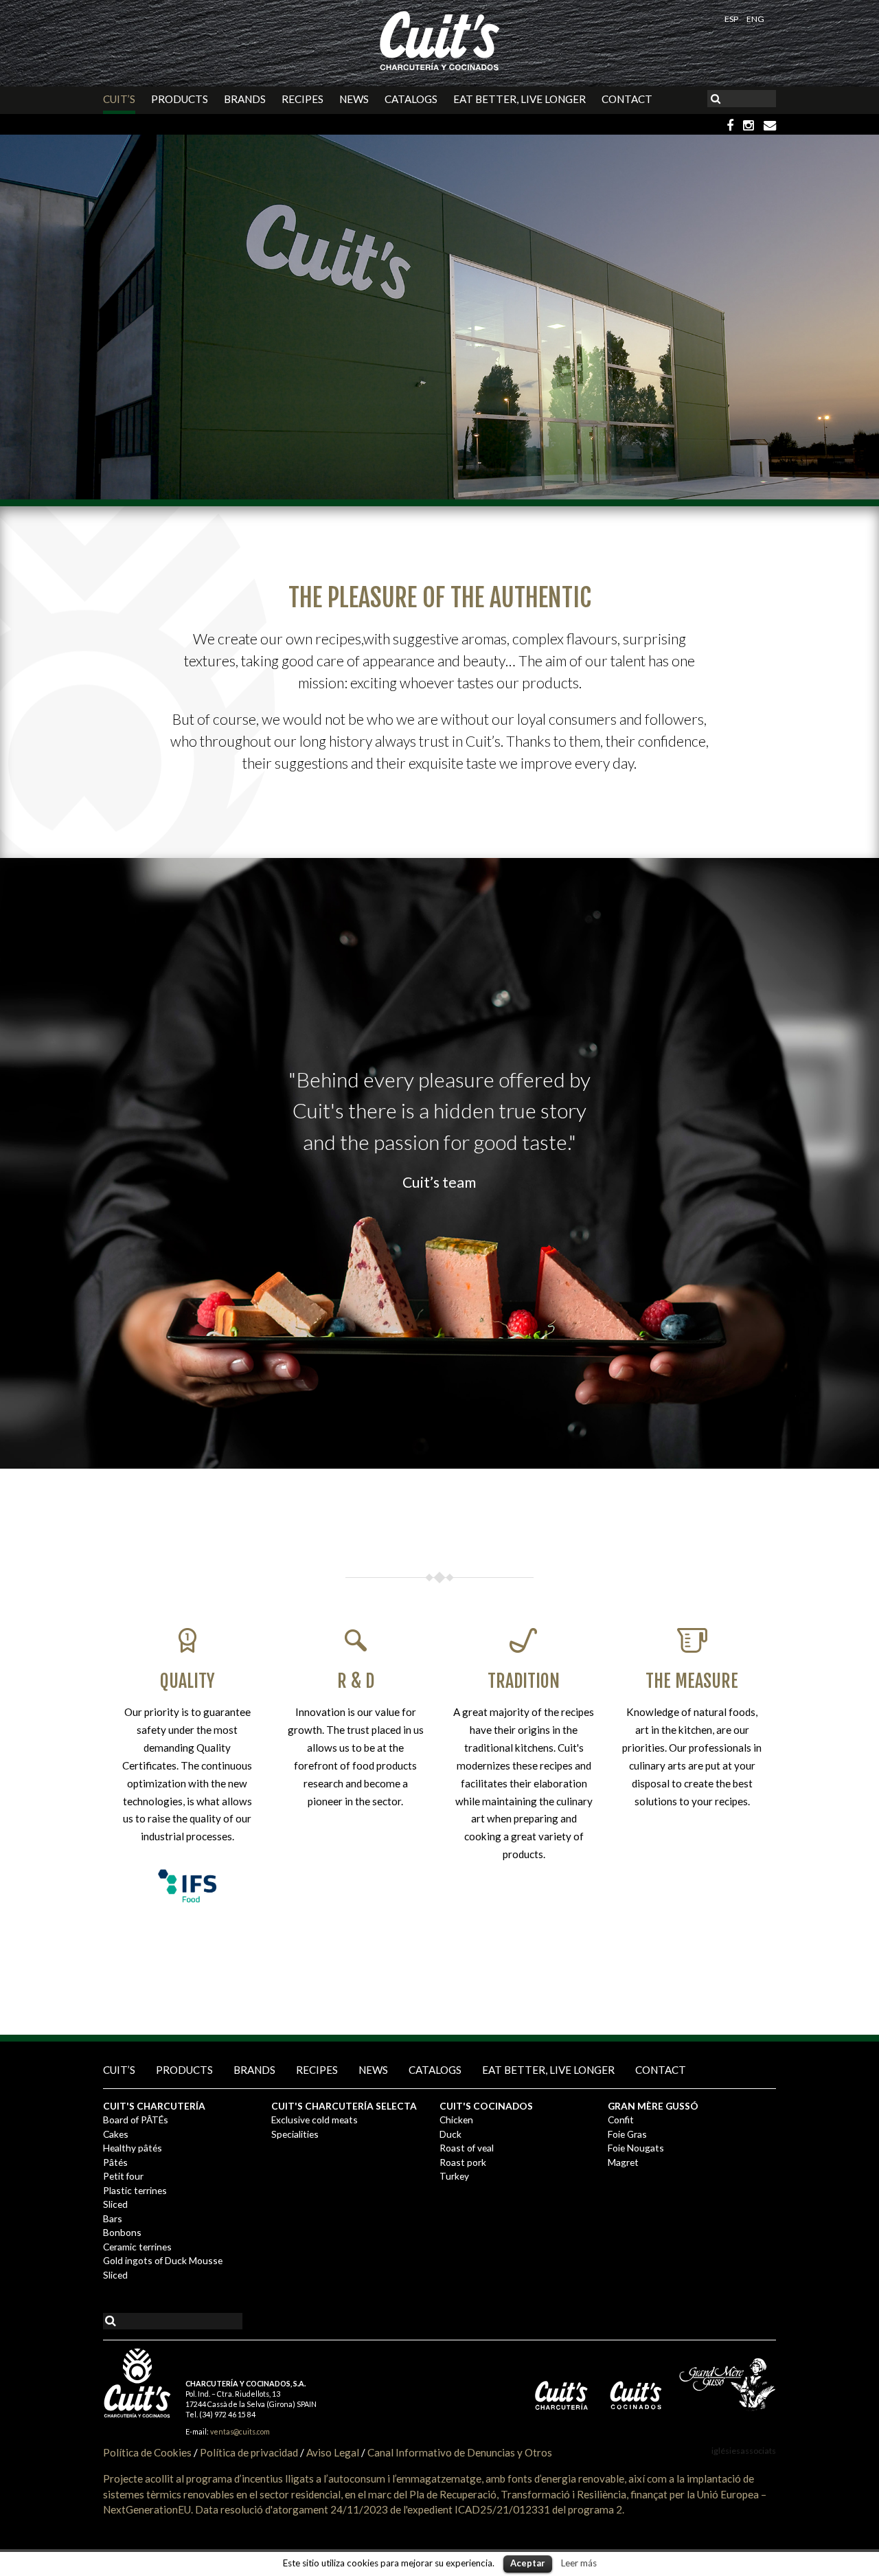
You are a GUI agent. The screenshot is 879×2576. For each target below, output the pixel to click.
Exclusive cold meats (315, 2120)
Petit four (123, 2176)
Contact (627, 99)
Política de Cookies (147, 2452)
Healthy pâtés (133, 2148)
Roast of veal (467, 2148)
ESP (732, 19)
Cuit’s (119, 99)
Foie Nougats (636, 2148)
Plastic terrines (135, 2190)
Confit (621, 2120)
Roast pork (463, 2162)
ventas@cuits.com (240, 2431)
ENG (755, 19)
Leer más (579, 2563)
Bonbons (122, 2232)
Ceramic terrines (137, 2247)
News (354, 99)
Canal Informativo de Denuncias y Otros (460, 2452)
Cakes (116, 2134)
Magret (623, 2162)
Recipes (302, 99)
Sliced (115, 2204)
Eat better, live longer (520, 99)
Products (180, 99)
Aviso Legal (333, 2452)
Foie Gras (627, 2134)
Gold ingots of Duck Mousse (163, 2260)
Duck (450, 2134)
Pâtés (115, 2162)
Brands (245, 99)
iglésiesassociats (744, 2451)
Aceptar (528, 2563)
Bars (113, 2218)
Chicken (456, 2120)
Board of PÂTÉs (136, 2120)
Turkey (454, 2176)
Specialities (295, 2134)
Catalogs (411, 99)
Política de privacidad (249, 2452)
